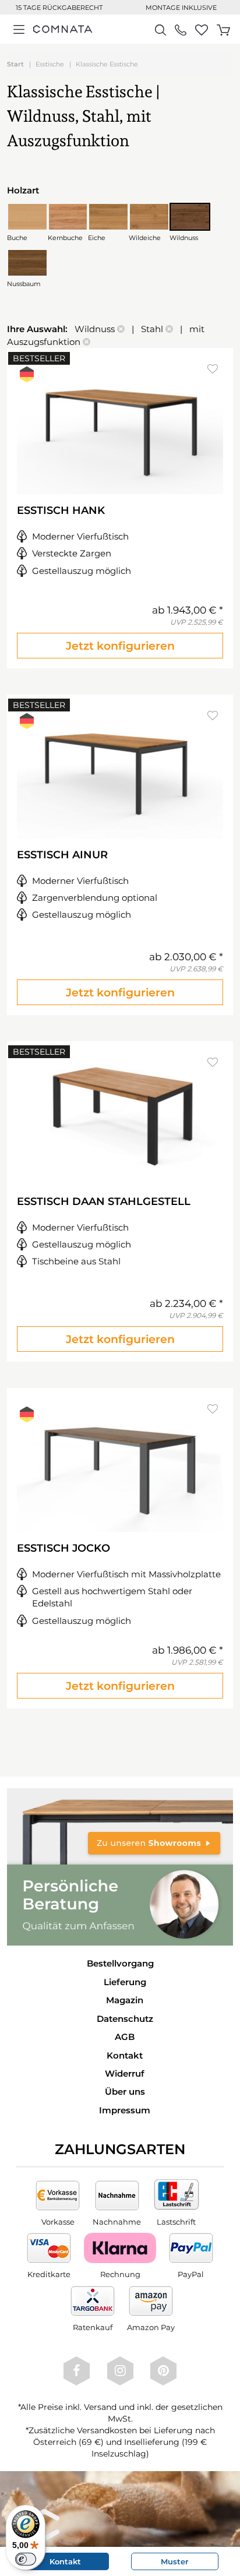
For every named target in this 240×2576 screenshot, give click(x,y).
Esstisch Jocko (63, 1548)
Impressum (125, 2110)
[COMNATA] (63, 29)
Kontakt (125, 2055)
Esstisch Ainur (62, 855)
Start (15, 64)
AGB (125, 2037)
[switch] (26, 2559)
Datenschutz (125, 2019)
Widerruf (125, 2073)
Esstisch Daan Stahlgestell (104, 1201)
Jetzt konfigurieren (120, 646)
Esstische (50, 64)
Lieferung (125, 1982)
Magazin (125, 2000)
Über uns (125, 2092)
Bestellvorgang (120, 1963)
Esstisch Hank (61, 510)
